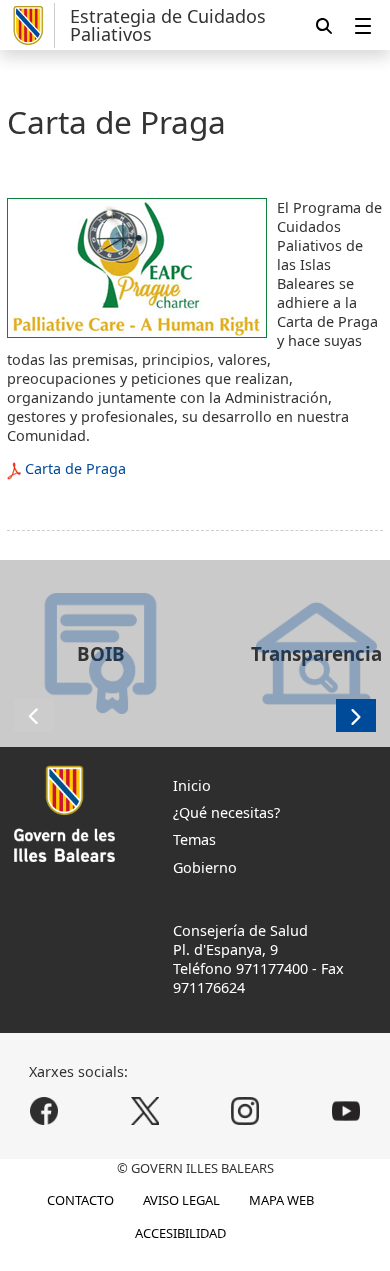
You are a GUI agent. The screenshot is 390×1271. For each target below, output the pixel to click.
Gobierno (205, 867)
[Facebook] (44, 1110)
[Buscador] (324, 25)
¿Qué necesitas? (226, 812)
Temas (194, 839)
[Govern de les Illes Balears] (31, 25)
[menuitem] (363, 25)
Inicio (192, 785)
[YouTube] (345, 1110)
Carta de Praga (75, 468)
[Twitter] (144, 1110)
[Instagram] (245, 1110)
